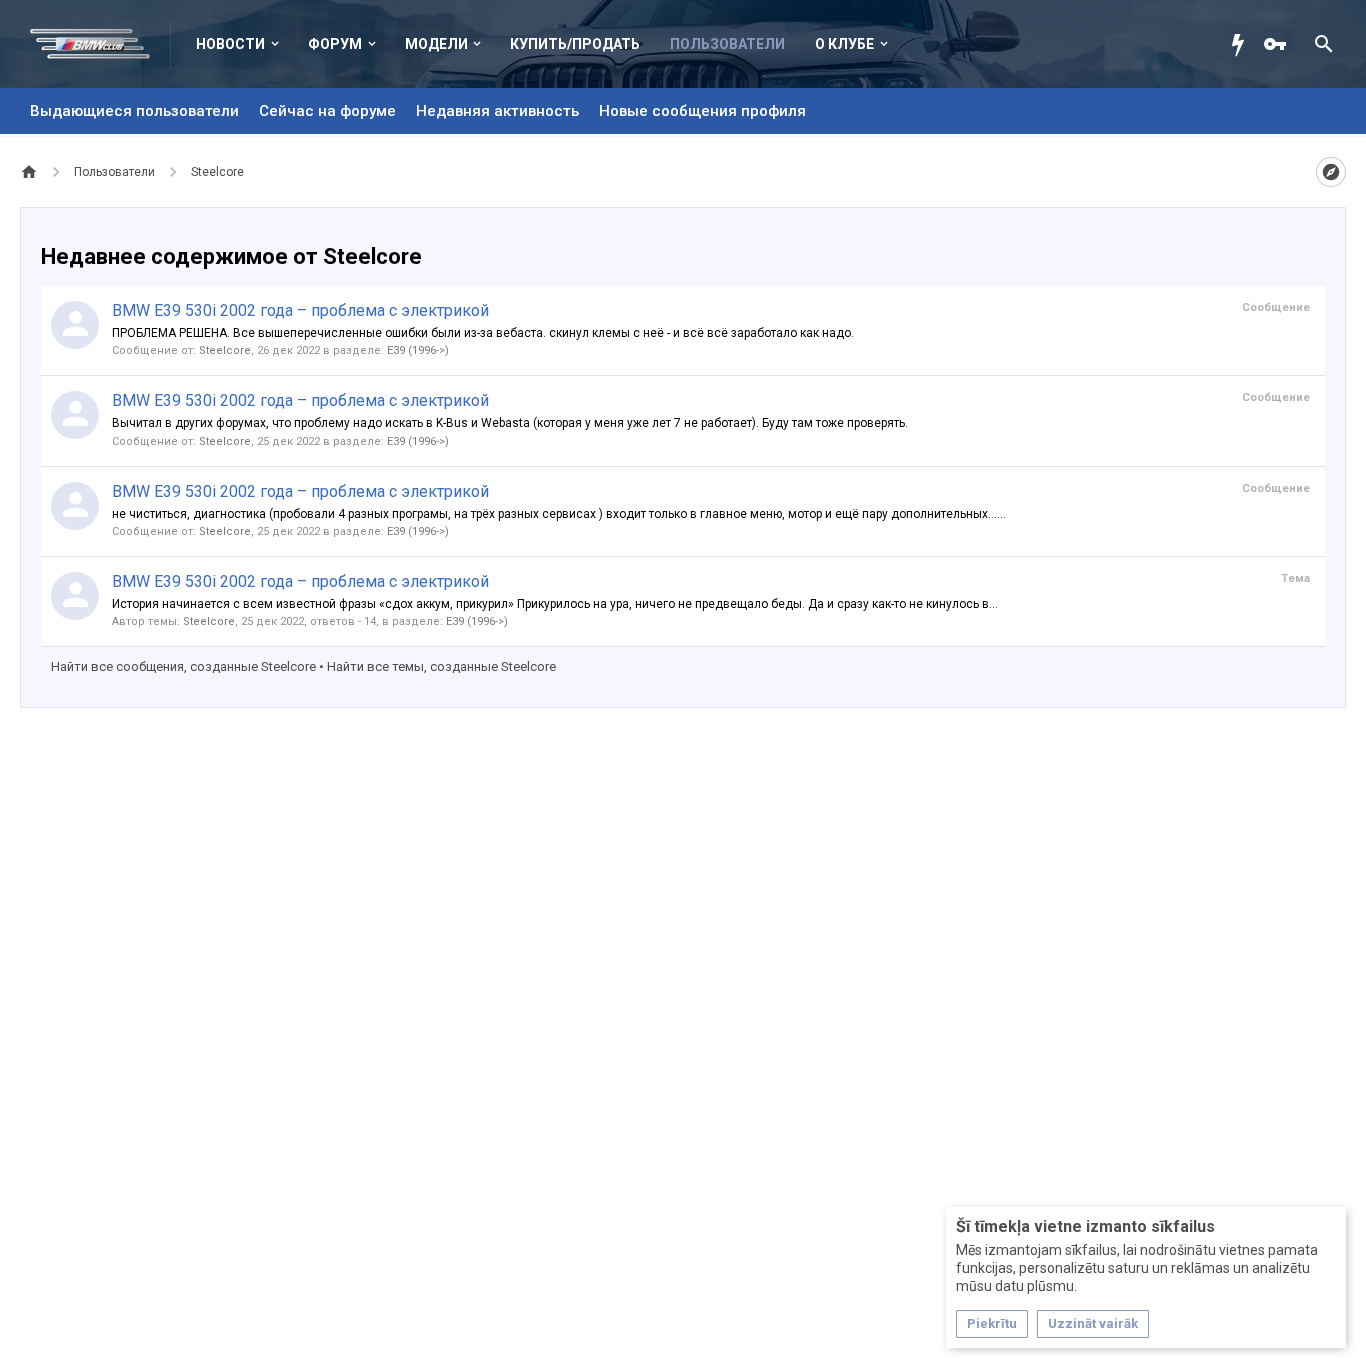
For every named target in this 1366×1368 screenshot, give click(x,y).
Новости (230, 44)
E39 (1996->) (418, 350)
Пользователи (727, 44)
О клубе (844, 44)
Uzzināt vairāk (1093, 1323)
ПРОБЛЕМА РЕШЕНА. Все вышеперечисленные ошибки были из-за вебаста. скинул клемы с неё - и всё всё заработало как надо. (483, 333)
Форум (335, 44)
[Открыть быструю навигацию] (1331, 172)
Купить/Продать (575, 44)
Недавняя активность (497, 111)
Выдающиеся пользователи (134, 111)
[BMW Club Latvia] (100, 44)
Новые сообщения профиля (702, 111)
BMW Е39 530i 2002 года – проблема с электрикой (300, 310)
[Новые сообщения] (1243, 44)
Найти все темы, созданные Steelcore (441, 666)
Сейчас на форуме (327, 111)
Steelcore (225, 350)
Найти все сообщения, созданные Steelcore (183, 666)
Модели (436, 44)
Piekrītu (992, 1323)
